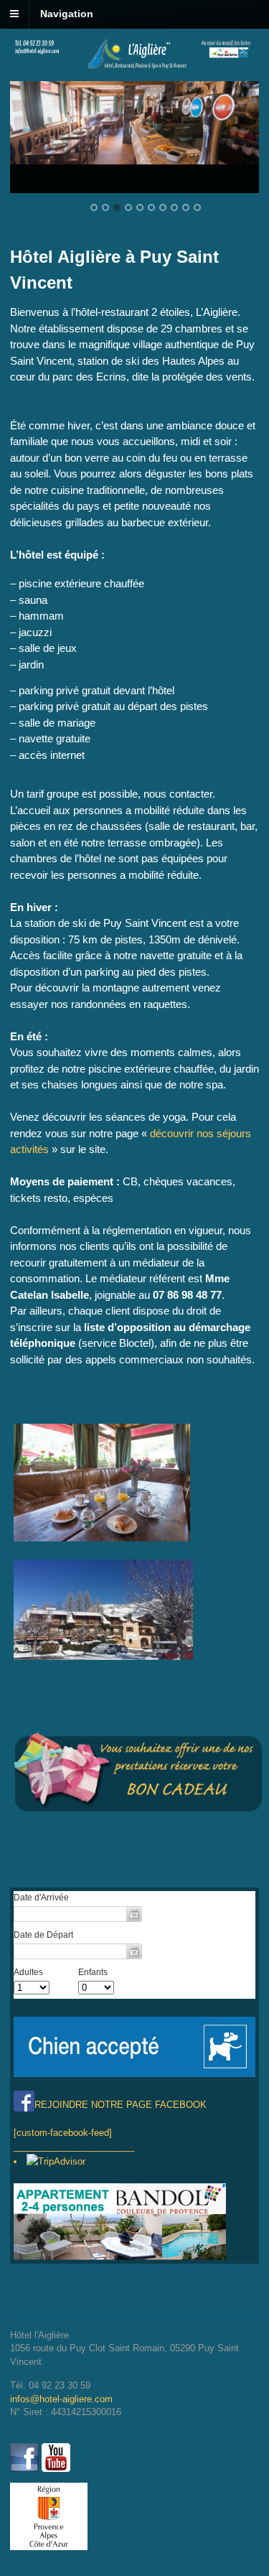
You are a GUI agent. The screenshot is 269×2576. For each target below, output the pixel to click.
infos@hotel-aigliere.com (61, 2399)
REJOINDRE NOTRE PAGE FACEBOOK (121, 2105)
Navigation (67, 14)
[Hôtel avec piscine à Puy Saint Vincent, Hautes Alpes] (134, 66)
